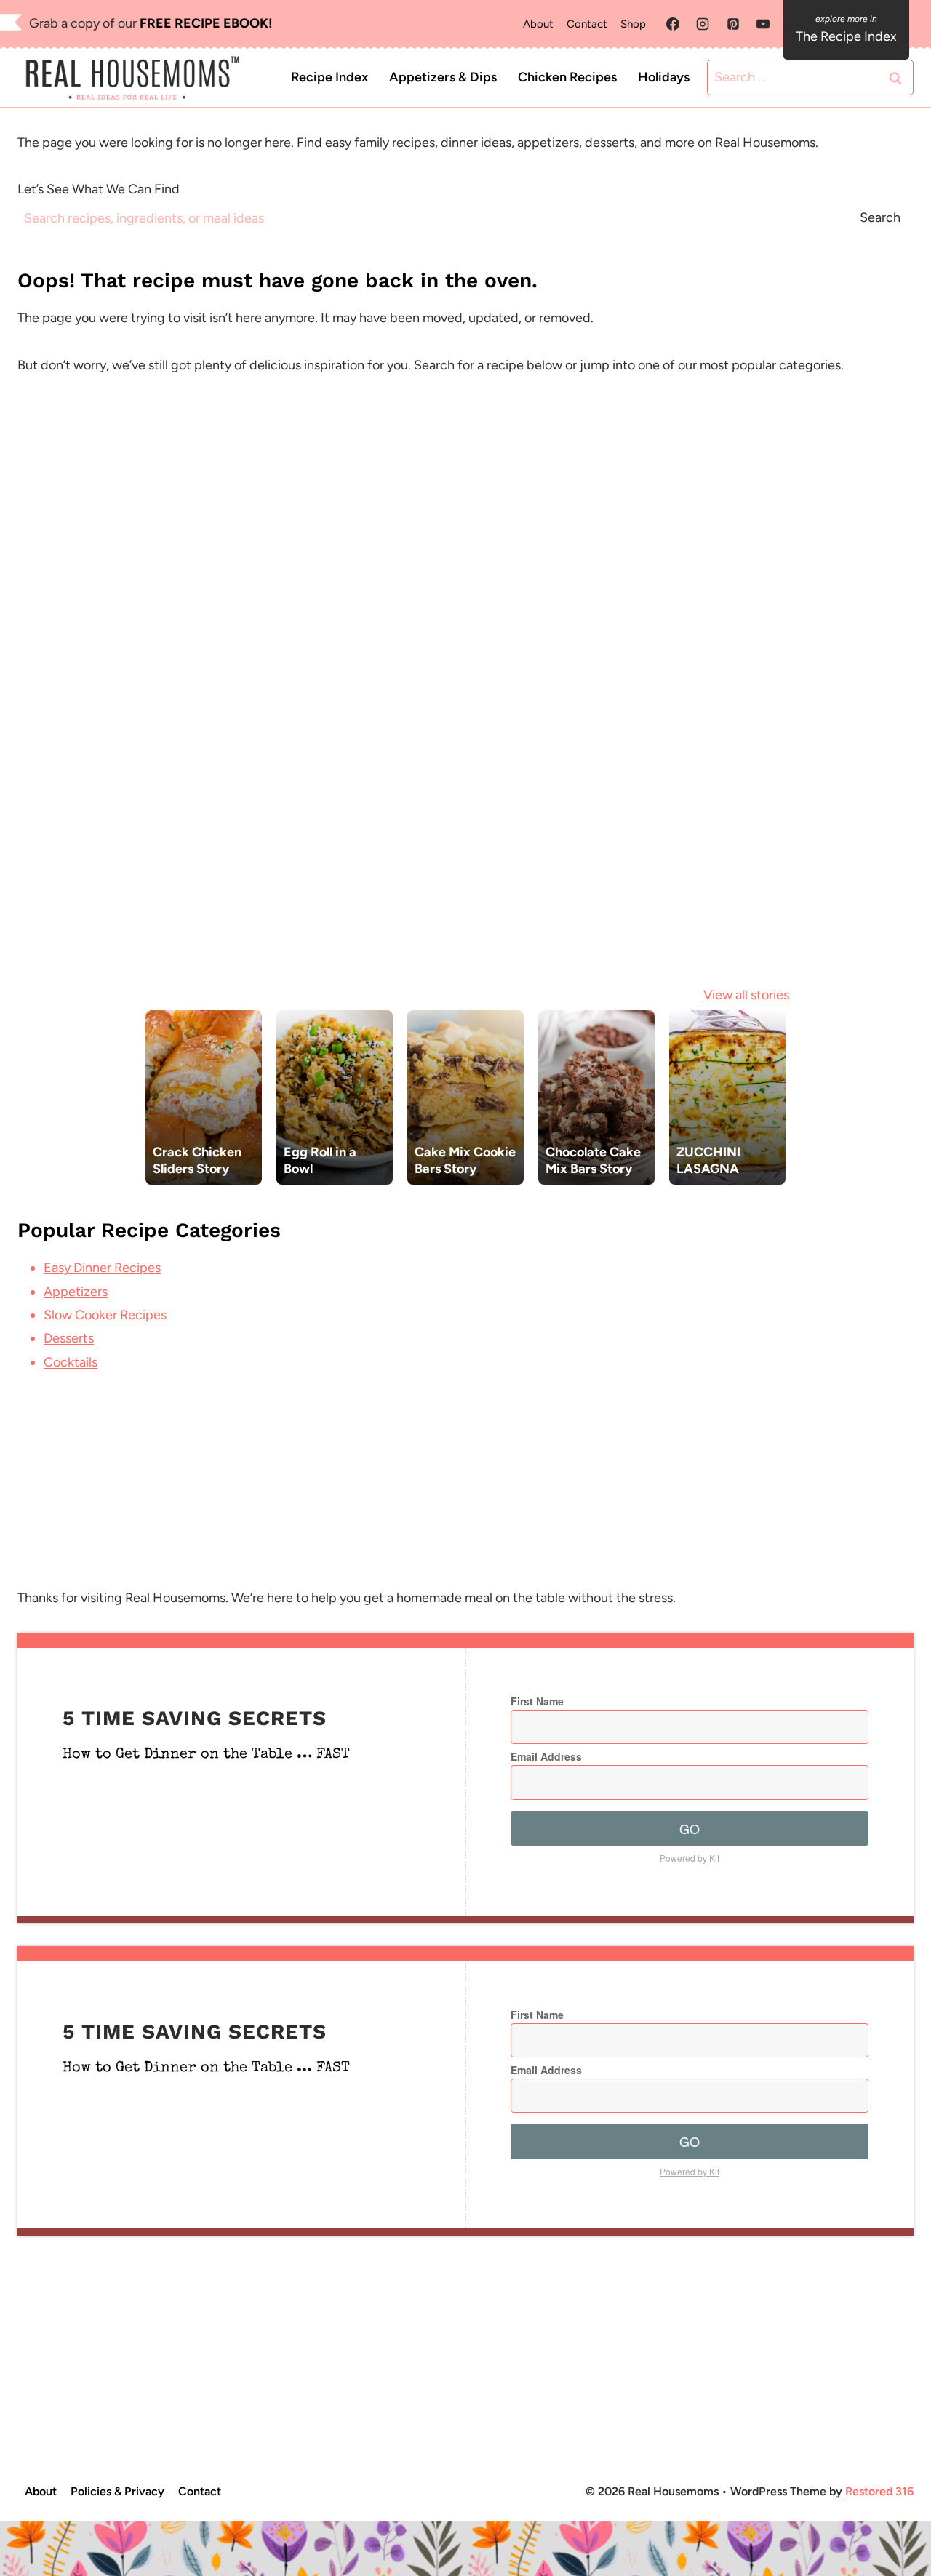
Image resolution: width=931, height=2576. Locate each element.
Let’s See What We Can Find (99, 189)
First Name (537, 1701)
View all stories (746, 995)
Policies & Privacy (117, 2491)
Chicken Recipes (567, 77)
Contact (587, 24)
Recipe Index (329, 77)
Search (880, 217)
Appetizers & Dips (443, 77)
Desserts (69, 1338)
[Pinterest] (733, 24)
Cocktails (71, 1362)
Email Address (546, 1756)
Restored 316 (879, 2491)
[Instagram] (703, 24)
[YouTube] (763, 24)
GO (690, 1828)
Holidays (664, 77)
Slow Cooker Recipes (105, 1315)
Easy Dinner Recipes (102, 1268)
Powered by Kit (690, 1858)
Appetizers (76, 1292)
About (538, 24)
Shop (633, 24)
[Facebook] (673, 24)
